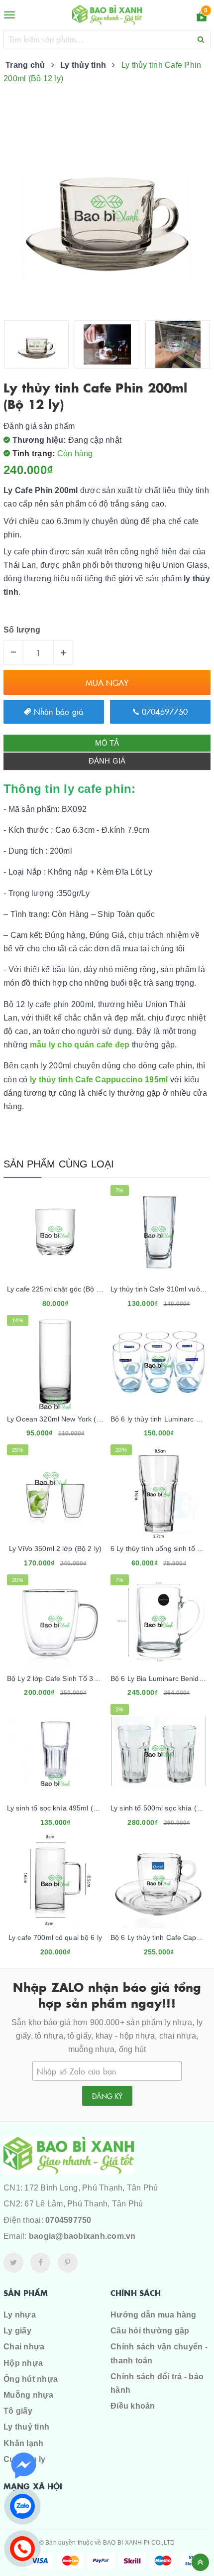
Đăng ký (107, 2096)
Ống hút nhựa (31, 2379)
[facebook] (40, 2263)
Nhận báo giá (57, 711)
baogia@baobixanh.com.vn (82, 2236)
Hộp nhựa (23, 2363)
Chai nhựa (24, 2347)
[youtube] (68, 2263)
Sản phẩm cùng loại (59, 1164)
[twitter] (13, 2263)
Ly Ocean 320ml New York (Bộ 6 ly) (64, 1419)
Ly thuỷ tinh (26, 2427)
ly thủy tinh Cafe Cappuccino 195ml (99, 1080)
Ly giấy (17, 2331)
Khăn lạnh (23, 2443)
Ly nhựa (20, 2315)
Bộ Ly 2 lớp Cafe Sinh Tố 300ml (58, 1678)
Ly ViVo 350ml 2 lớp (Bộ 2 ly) (55, 1548)
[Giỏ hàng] (202, 18)
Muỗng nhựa (29, 2395)
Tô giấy (18, 2411)
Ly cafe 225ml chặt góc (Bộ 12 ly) (61, 1289)
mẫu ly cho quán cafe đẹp (80, 1045)
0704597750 (163, 711)
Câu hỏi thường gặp (150, 2331)
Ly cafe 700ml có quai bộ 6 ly (55, 1937)
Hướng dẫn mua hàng (154, 2315)
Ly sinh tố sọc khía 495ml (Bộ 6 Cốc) (66, 1808)
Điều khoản (133, 2406)
